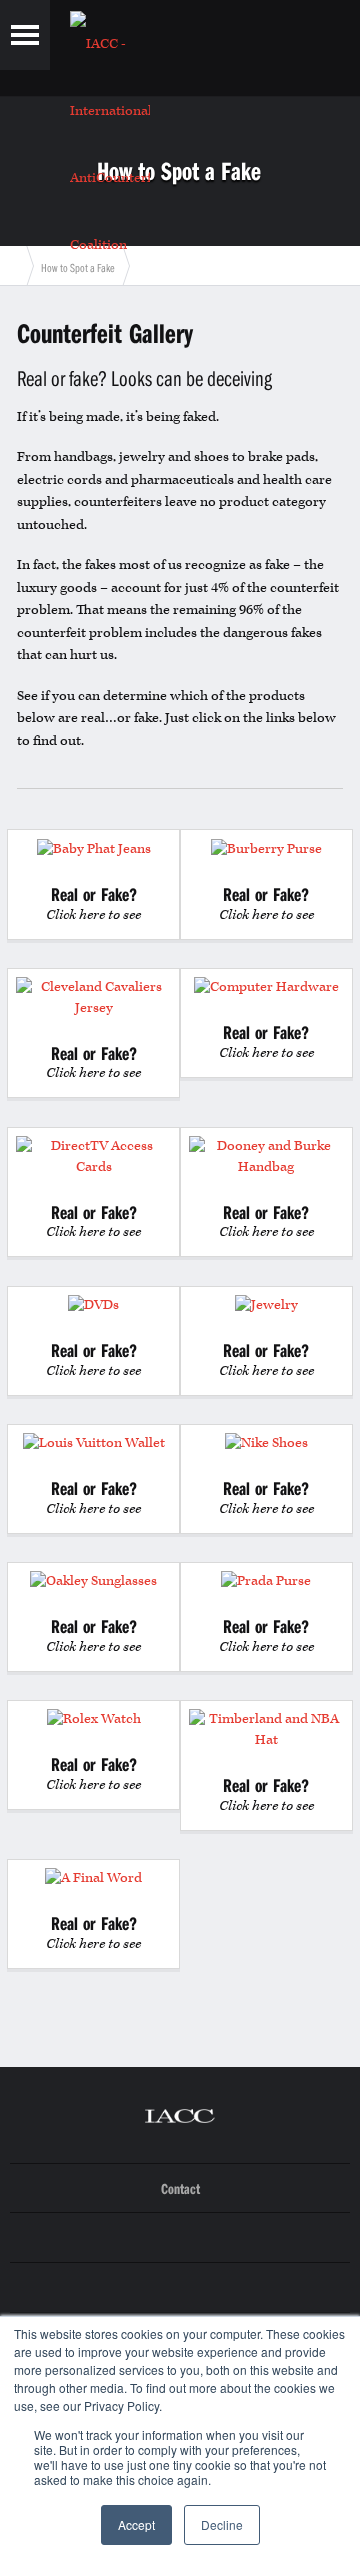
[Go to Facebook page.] (180, 2288)
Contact (180, 2188)
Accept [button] (136, 2524)
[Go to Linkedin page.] (180, 2238)
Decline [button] (222, 2524)
